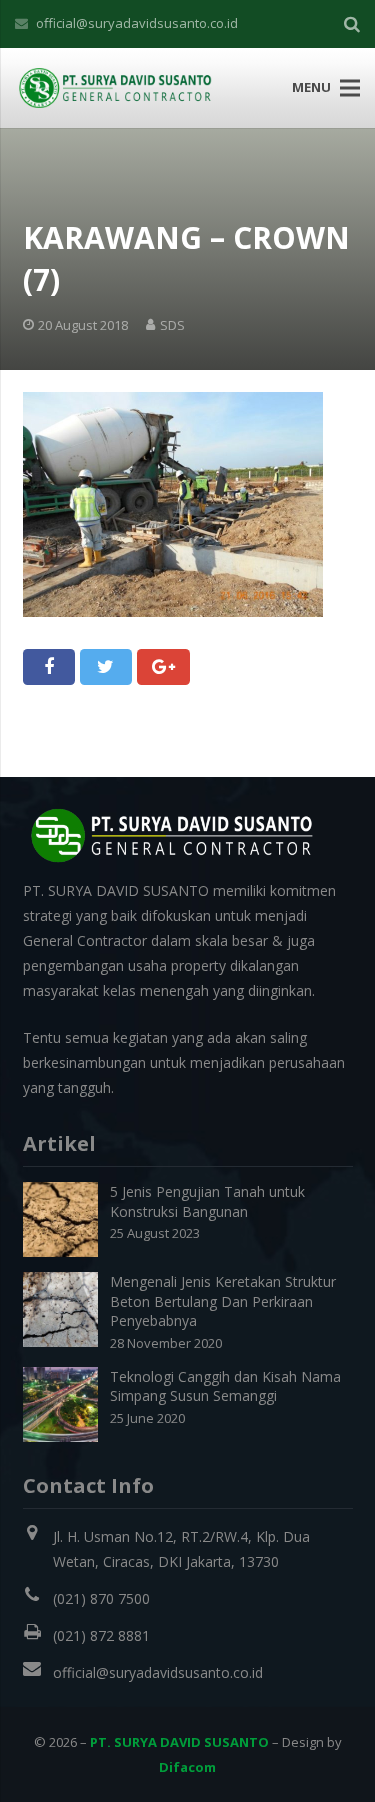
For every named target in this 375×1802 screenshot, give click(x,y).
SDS (172, 325)
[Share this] (49, 667)
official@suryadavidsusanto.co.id (137, 23)
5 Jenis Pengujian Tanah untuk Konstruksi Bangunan (207, 1201)
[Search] (352, 24)
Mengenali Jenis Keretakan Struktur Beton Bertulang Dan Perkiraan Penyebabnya (223, 1301)
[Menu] (350, 88)
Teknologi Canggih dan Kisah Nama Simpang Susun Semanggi (225, 1386)
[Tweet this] (106, 667)
